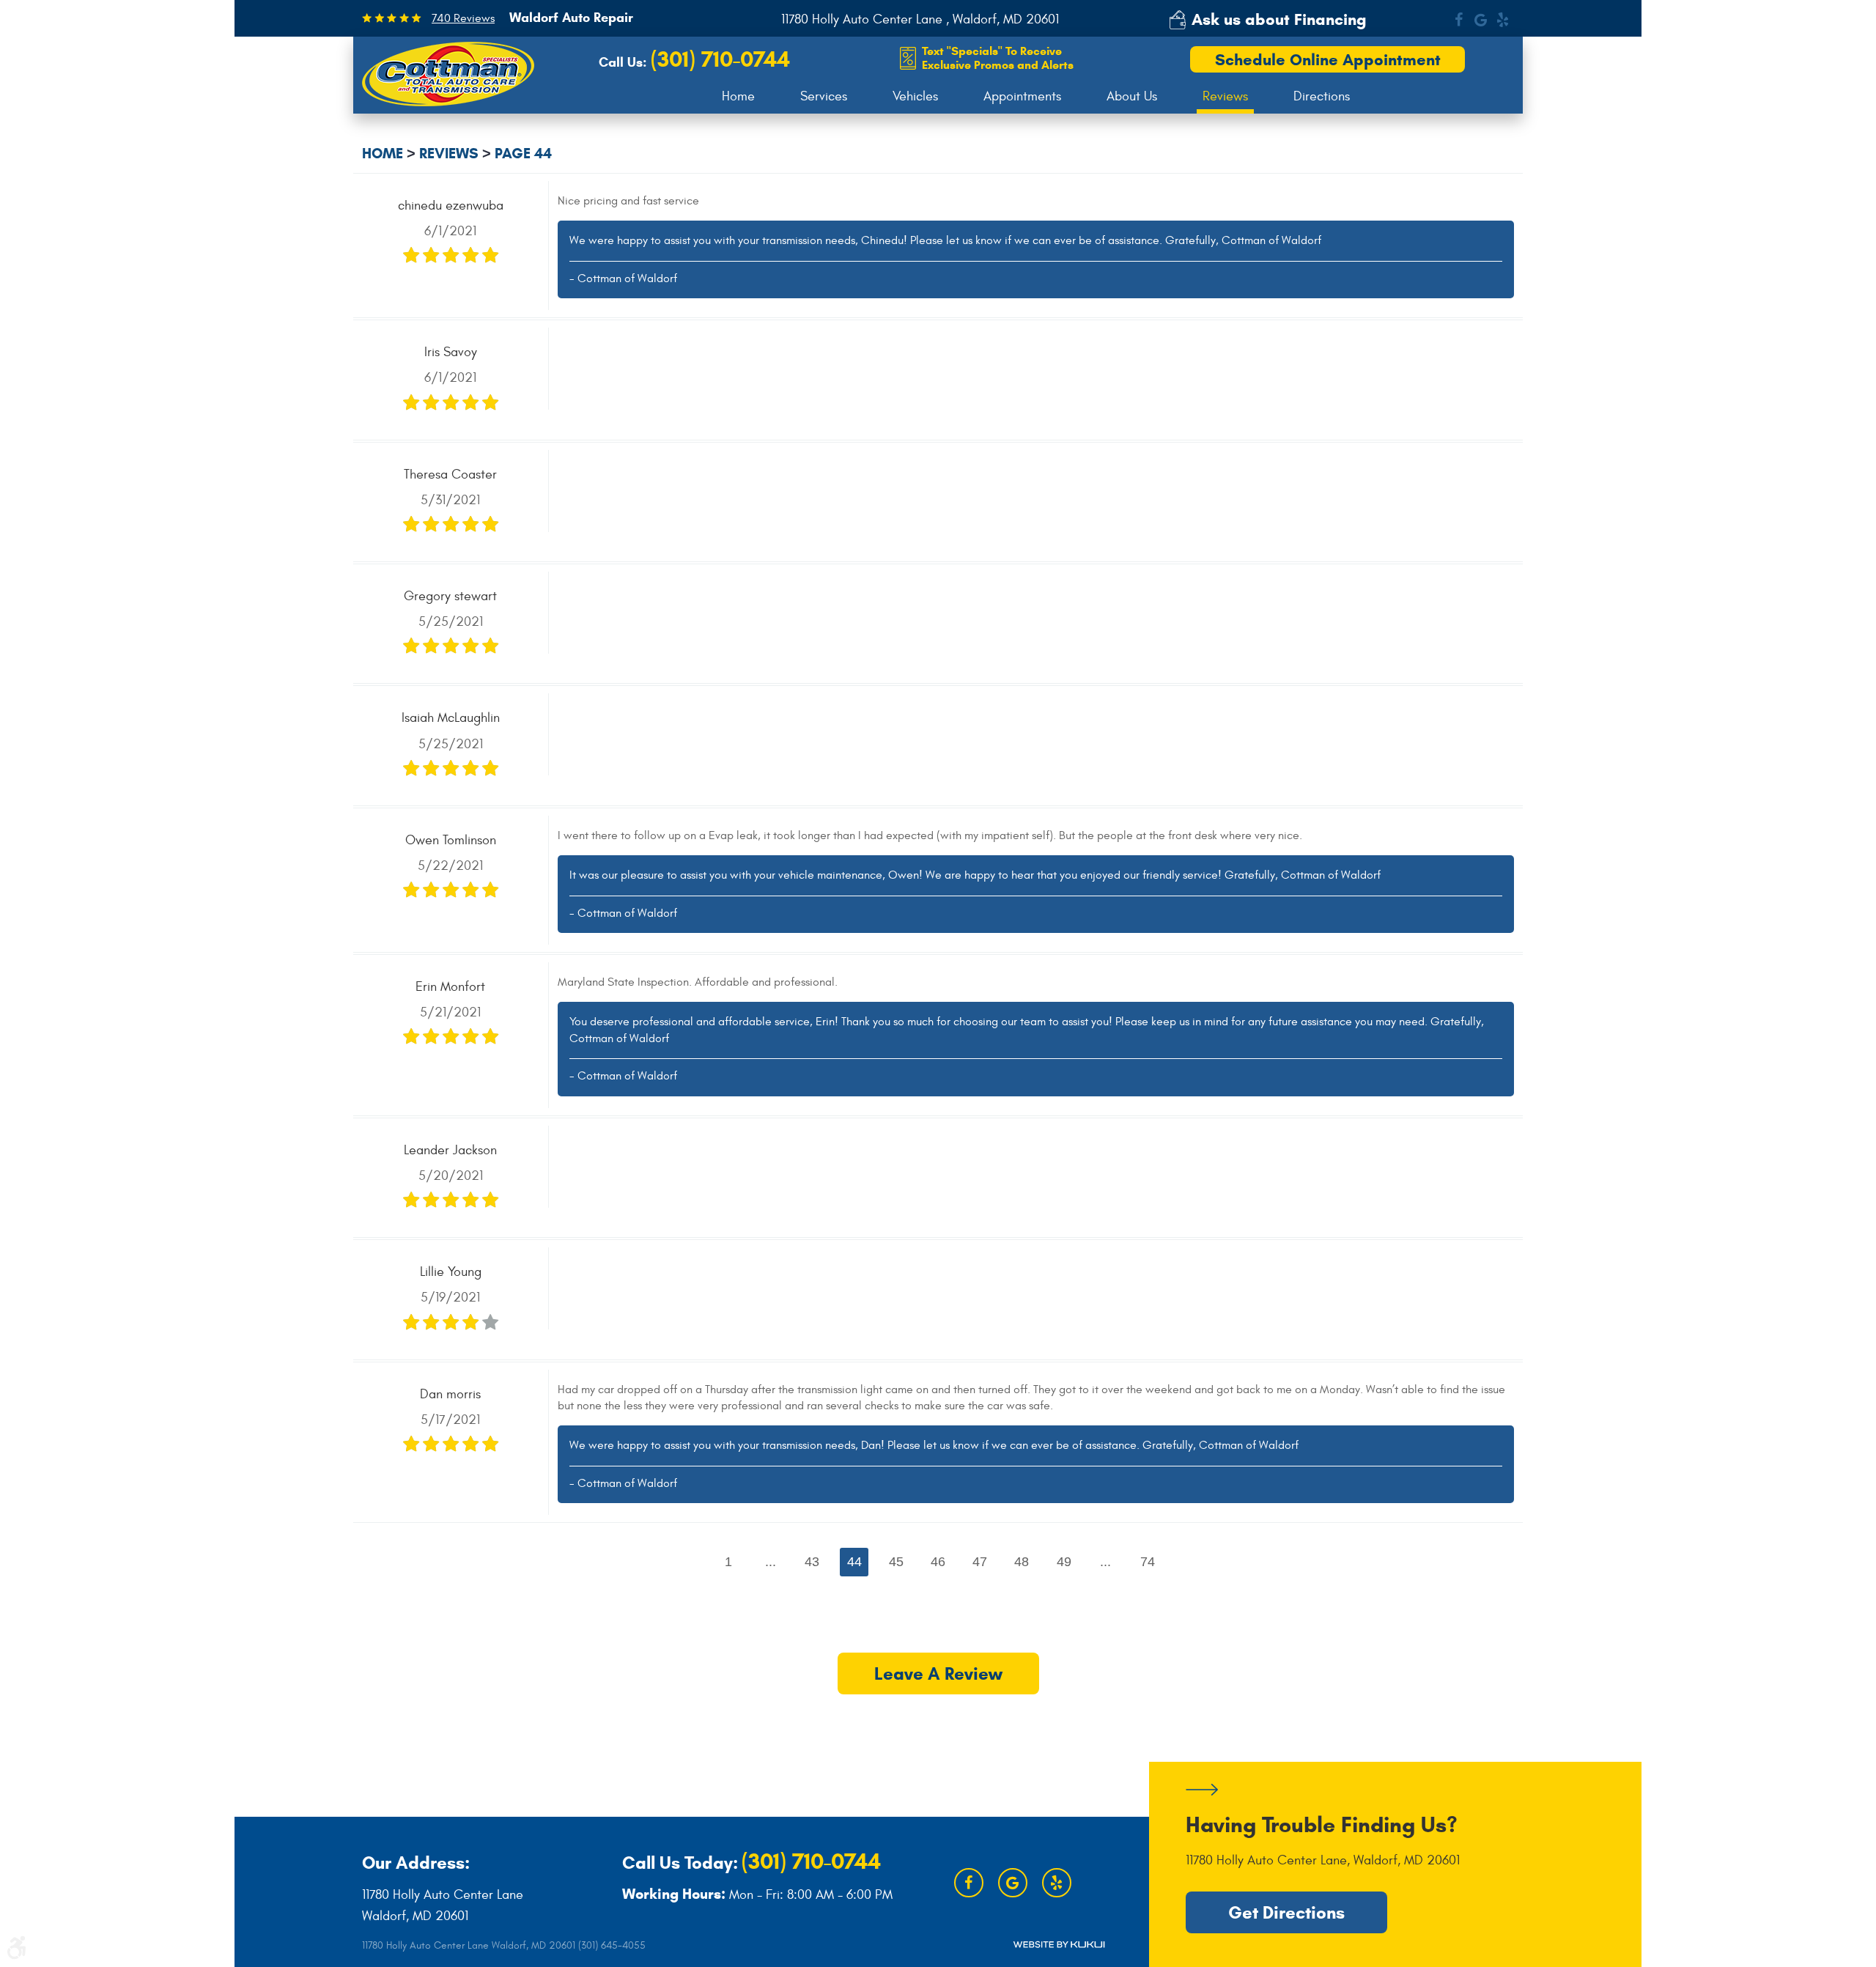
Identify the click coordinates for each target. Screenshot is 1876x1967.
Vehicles (915, 96)
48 (1022, 1562)
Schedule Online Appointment (1328, 60)
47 (980, 1562)
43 (812, 1562)
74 (1148, 1562)
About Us (1132, 96)
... (771, 1562)
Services (824, 96)
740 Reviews (463, 18)
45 (896, 1562)
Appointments (1022, 96)
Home (738, 96)
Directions (1322, 96)
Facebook (1459, 20)
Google (1481, 20)
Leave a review (938, 1674)
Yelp (1503, 20)
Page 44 (523, 154)
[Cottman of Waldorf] (448, 74)
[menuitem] (738, 97)
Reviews (1225, 96)
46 (938, 1562)
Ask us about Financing (1279, 19)
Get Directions (1286, 1913)
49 (1064, 1562)
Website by (1059, 1945)
